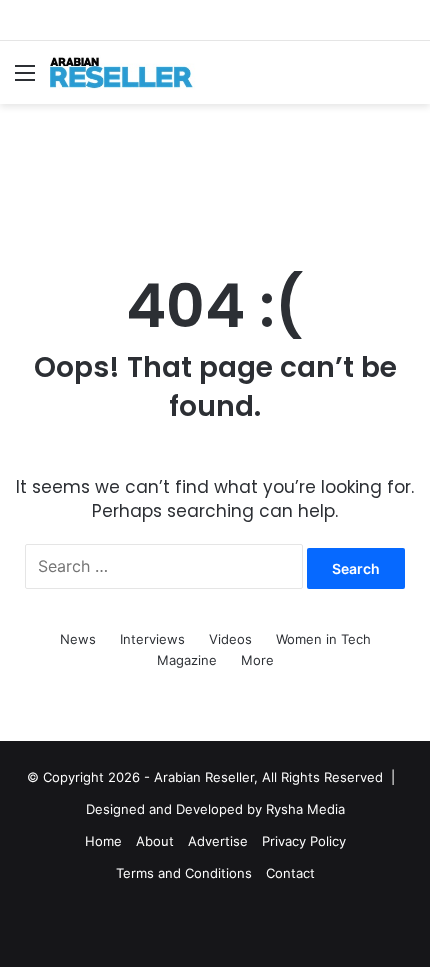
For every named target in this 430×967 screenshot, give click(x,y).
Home (103, 841)
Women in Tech (323, 639)
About (155, 841)
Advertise (218, 841)
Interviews (152, 639)
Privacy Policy (304, 841)
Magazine (187, 660)
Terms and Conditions (184, 873)
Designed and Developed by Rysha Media (215, 809)
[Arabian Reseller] (130, 72)
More (257, 660)
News (78, 639)
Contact (290, 873)
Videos (230, 639)
